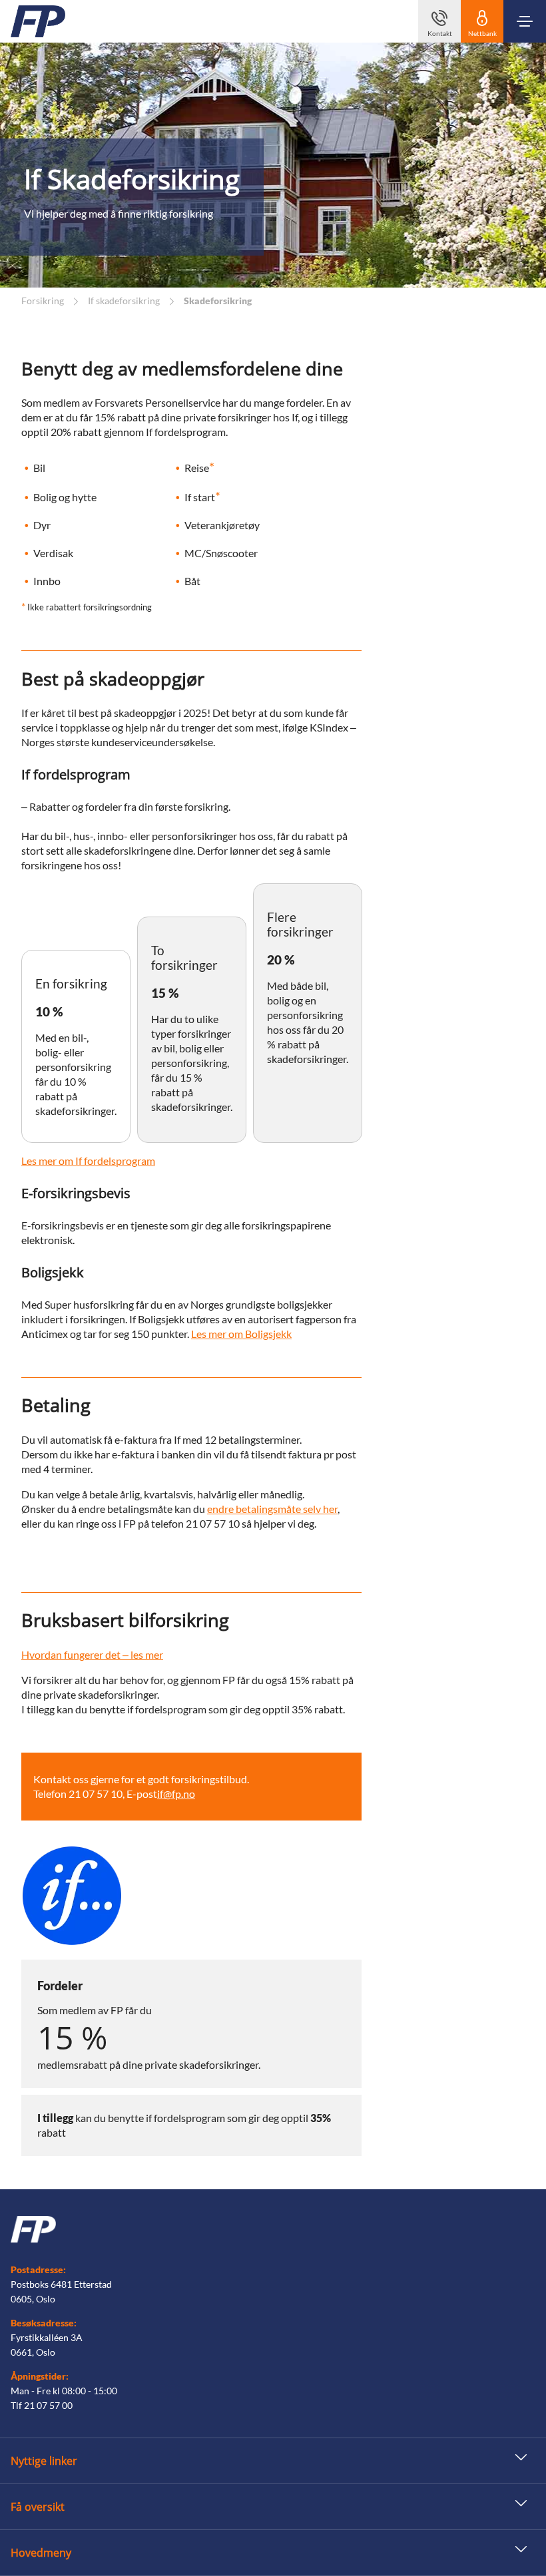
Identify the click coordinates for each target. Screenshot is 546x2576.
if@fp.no (176, 1794)
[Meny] (525, 21)
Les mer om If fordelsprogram (88, 1161)
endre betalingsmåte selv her (272, 1509)
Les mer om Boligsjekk (241, 1334)
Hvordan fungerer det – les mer (92, 1654)
